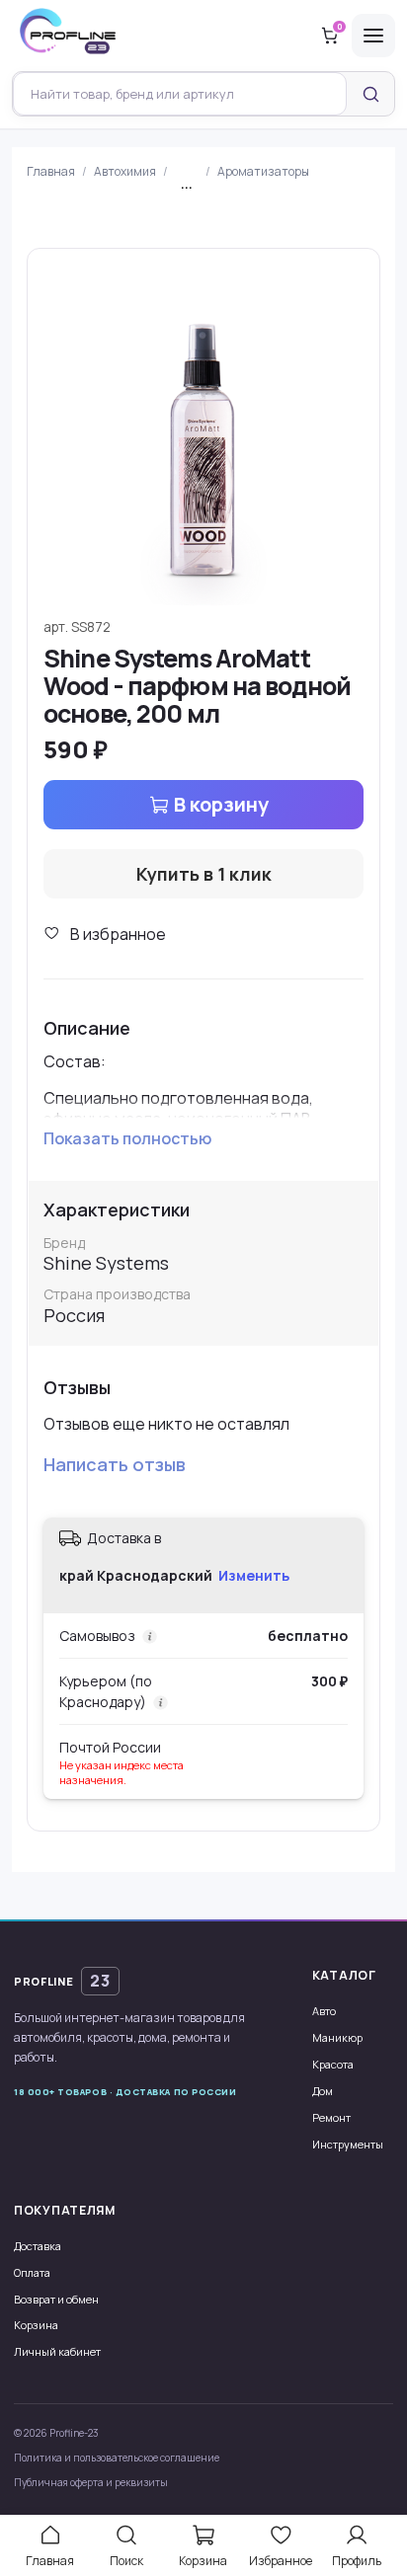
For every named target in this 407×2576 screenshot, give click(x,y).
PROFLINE (62, 1981)
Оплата (32, 2272)
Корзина (36, 2325)
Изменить (254, 1575)
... (187, 184)
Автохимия (125, 171)
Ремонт (331, 2117)
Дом (323, 2091)
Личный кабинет (57, 2351)
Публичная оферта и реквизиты (91, 2482)
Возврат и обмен (56, 2299)
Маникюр (337, 2037)
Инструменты (348, 2144)
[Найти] (370, 94)
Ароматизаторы (263, 171)
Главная (51, 171)
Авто (324, 2011)
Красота (333, 2064)
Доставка (38, 2246)
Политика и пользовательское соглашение (117, 2458)
